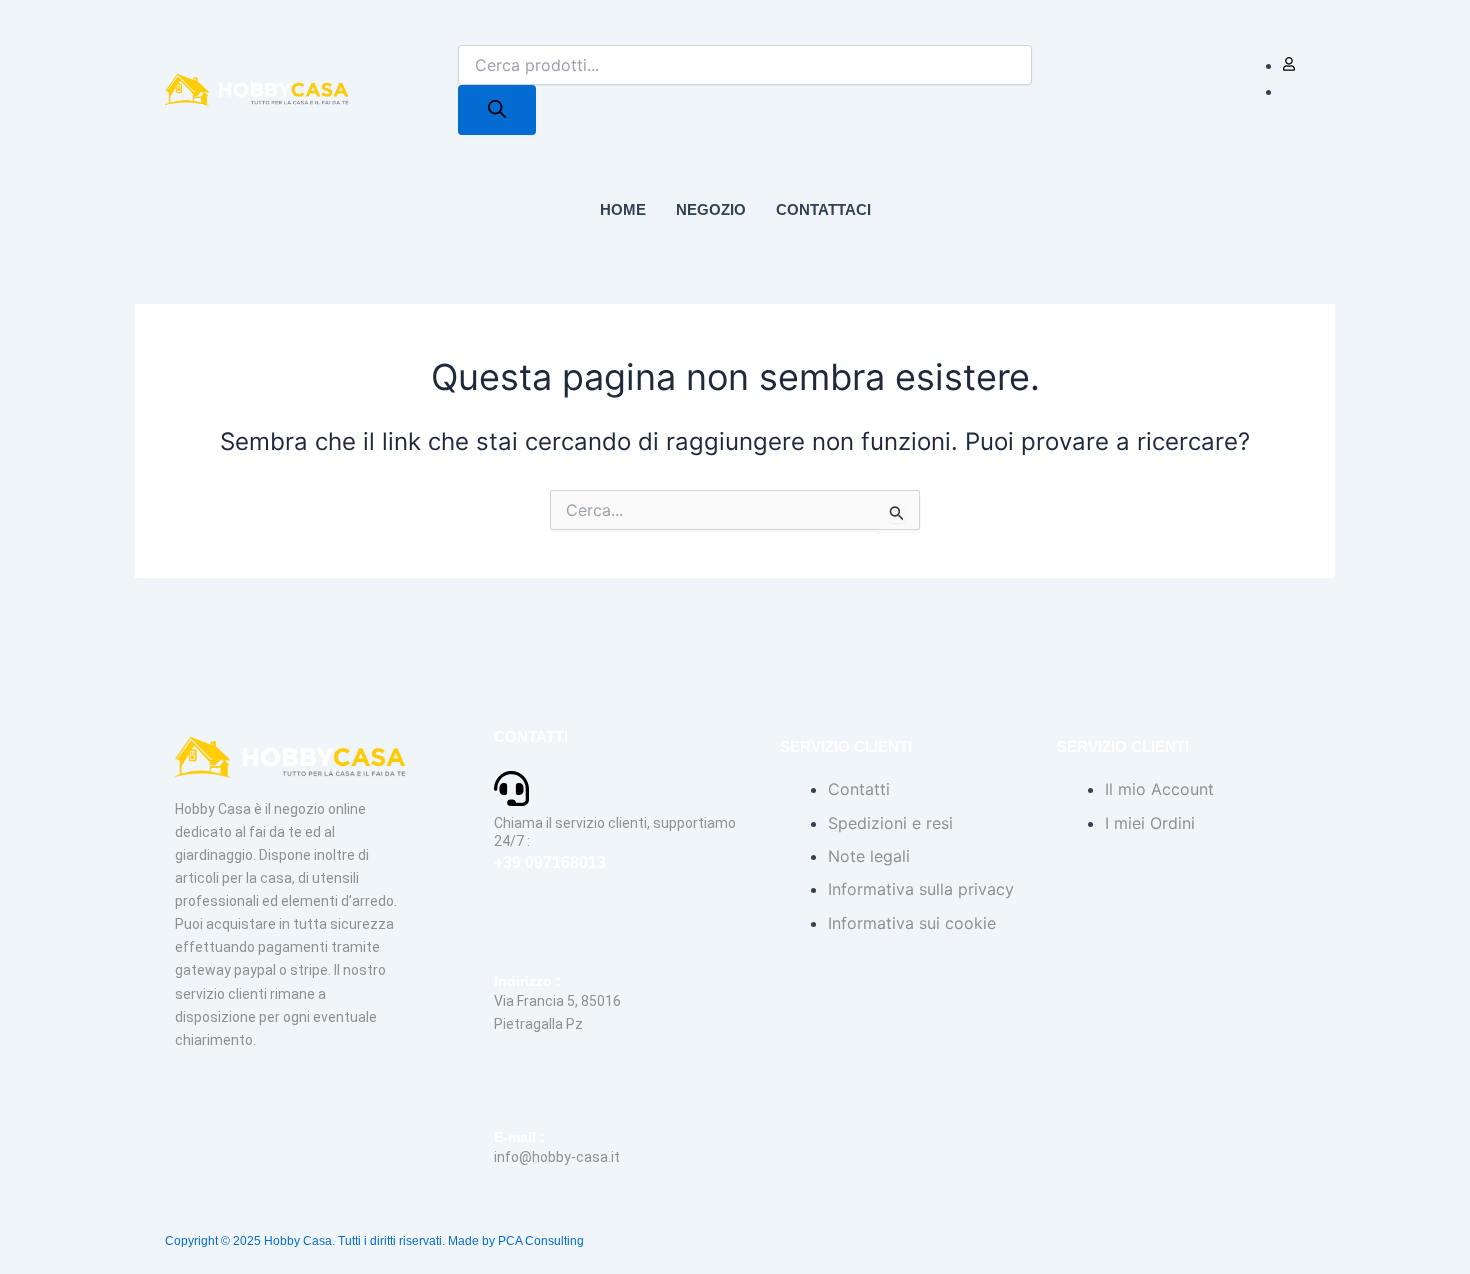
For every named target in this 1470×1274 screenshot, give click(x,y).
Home (623, 209)
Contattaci (823, 209)
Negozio (711, 209)
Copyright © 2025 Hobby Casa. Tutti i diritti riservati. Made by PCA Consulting (374, 1241)
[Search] (497, 110)
